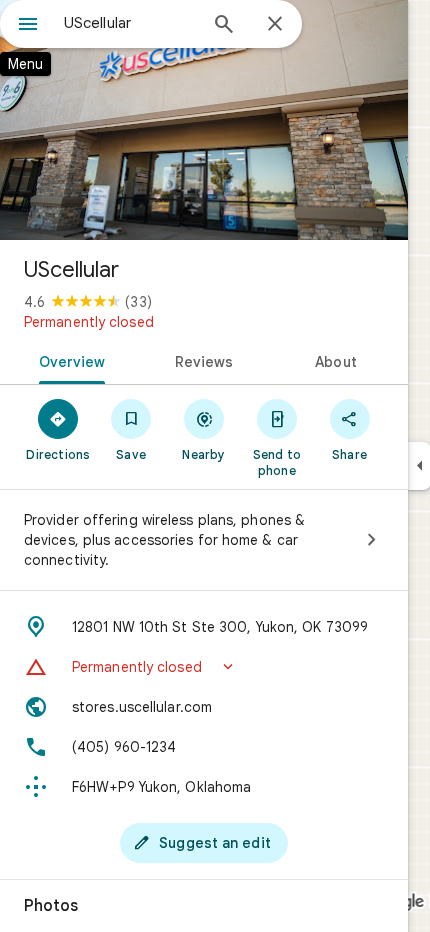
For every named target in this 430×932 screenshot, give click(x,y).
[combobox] (130, 23)
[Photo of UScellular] (204, 120)
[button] (204, 667)
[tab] (68, 360)
